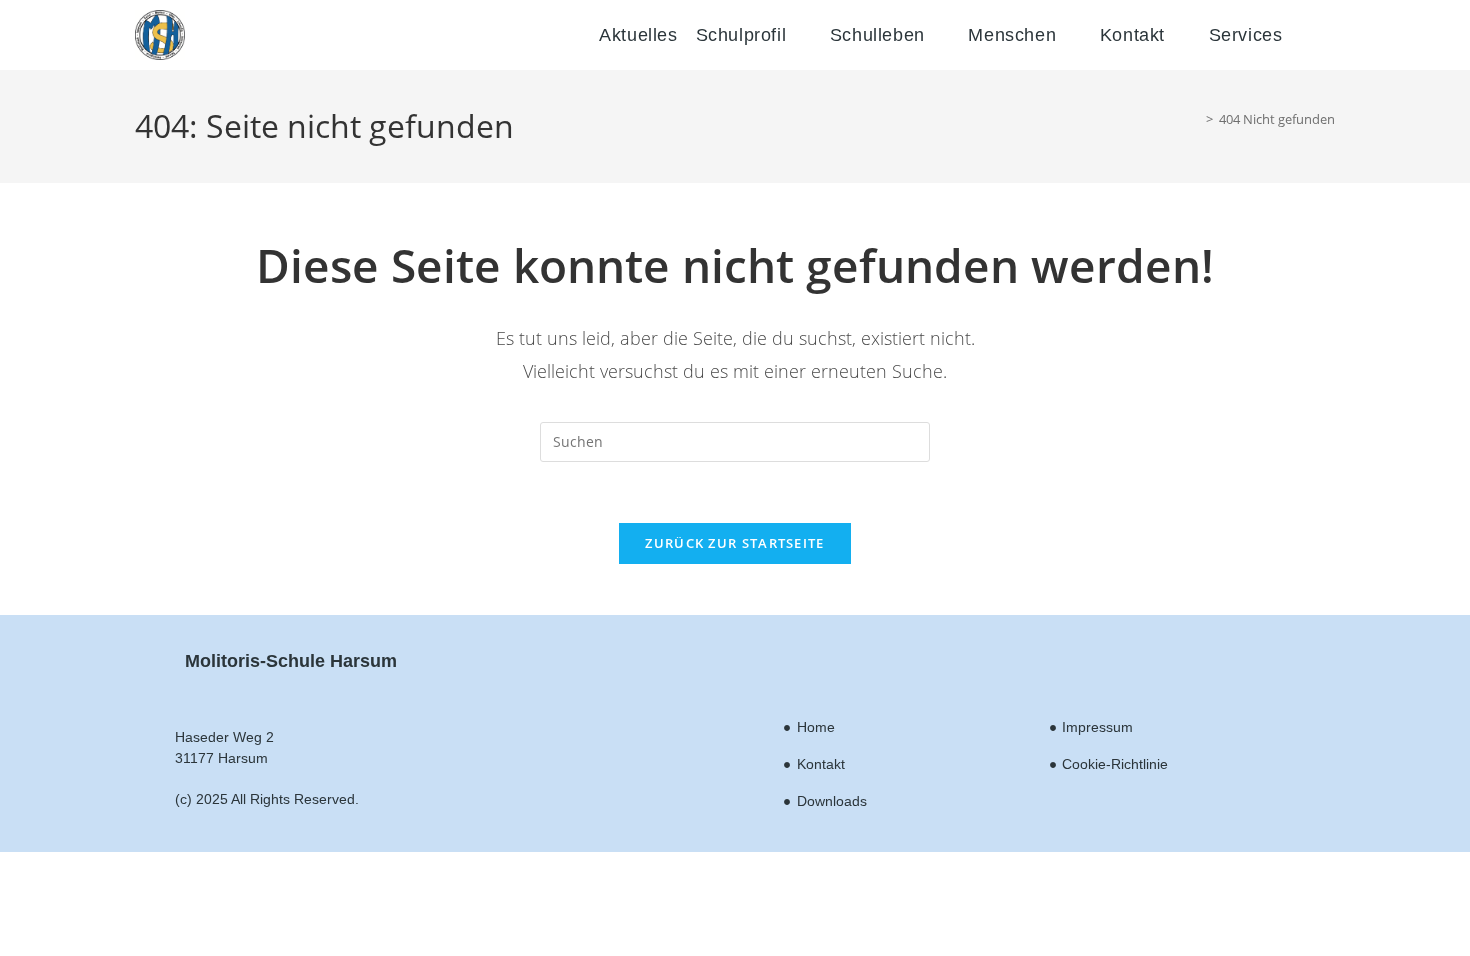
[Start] (1195, 119)
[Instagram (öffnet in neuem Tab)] (1334, 39)
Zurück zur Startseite (734, 543)
